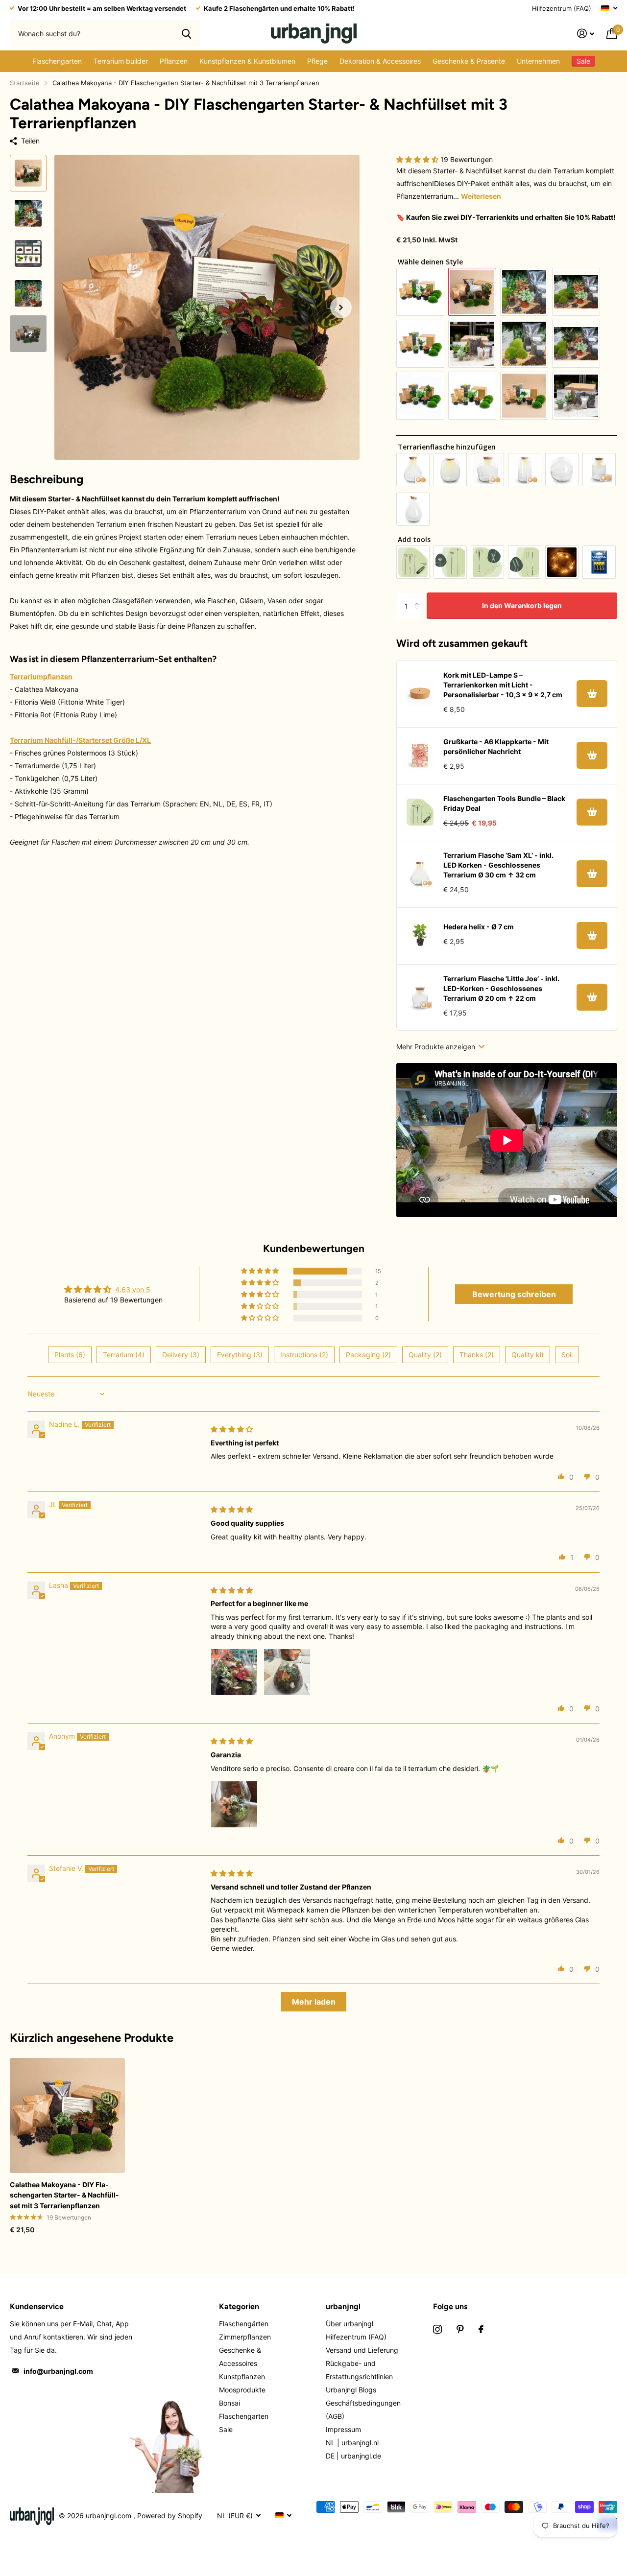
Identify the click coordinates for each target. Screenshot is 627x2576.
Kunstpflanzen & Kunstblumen (247, 61)
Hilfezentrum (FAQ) (562, 8)
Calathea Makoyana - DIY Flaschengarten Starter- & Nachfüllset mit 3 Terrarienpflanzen (64, 2195)
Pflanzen (174, 61)
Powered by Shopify (170, 2516)
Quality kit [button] (528, 1355)
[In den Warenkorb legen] (592, 694)
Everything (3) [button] (240, 1355)
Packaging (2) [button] (368, 1355)
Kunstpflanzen (242, 2376)
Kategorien (239, 2306)
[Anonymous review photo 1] (234, 1804)
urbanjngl (343, 2306)
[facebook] (481, 2329)
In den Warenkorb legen (522, 605)
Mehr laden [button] (314, 2002)
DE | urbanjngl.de (353, 2456)
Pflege (317, 61)
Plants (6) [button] (70, 1355)
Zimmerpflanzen (245, 2337)
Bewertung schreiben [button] (514, 1294)
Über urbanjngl (350, 2324)
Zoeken (186, 33)
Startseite (25, 83)
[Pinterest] (460, 2329)
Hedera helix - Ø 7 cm (479, 927)
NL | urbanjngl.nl (352, 2443)
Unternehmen (538, 61)
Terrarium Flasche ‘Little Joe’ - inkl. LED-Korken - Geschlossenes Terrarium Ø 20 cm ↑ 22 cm (501, 988)
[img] (232, 1429)
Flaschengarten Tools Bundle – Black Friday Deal (504, 803)
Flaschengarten (57, 61)
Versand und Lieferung (362, 2350)
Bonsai (229, 2403)
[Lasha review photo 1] (234, 1672)
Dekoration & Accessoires (380, 61)
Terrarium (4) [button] (124, 1355)
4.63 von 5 (133, 1289)
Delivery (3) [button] (181, 1355)
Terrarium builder (121, 61)
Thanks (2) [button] (477, 1355)
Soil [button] (567, 1355)
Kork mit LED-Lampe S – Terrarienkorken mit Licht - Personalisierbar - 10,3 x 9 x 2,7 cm (503, 685)
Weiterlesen (481, 196)
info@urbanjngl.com (58, 2371)
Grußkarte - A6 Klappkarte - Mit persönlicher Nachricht (496, 746)
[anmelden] (586, 34)
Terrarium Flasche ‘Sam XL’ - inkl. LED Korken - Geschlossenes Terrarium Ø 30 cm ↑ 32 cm (498, 865)
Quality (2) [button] (425, 1355)
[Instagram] (437, 2329)
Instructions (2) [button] (304, 1355)
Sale (226, 2429)
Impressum (343, 2429)
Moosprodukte (242, 2390)
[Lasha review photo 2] (287, 1672)
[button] (341, 307)
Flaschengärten (244, 2324)
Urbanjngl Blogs (351, 2390)
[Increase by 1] (419, 597)
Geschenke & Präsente (469, 61)
